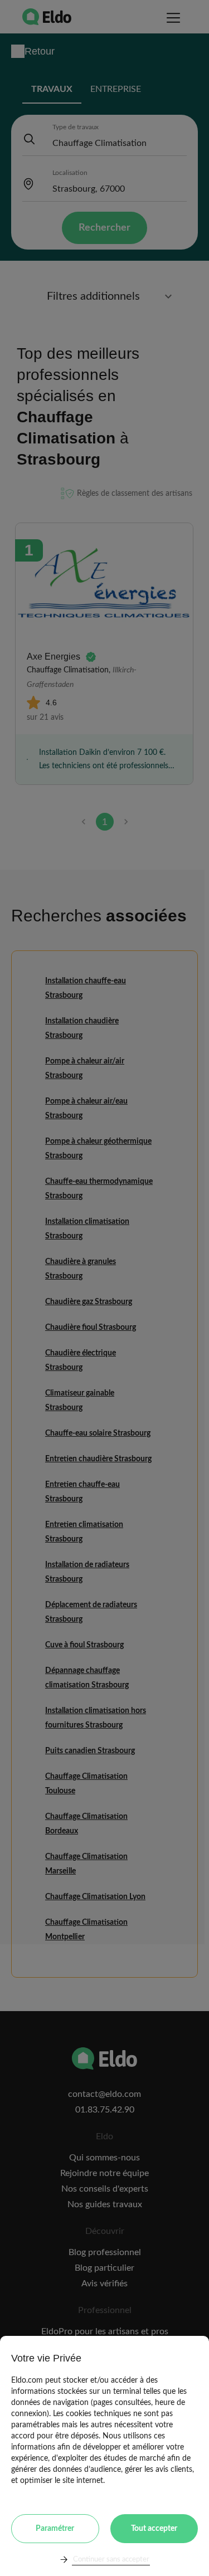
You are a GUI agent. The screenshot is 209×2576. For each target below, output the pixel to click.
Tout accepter (154, 2529)
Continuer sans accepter (111, 2560)
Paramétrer (55, 2529)
